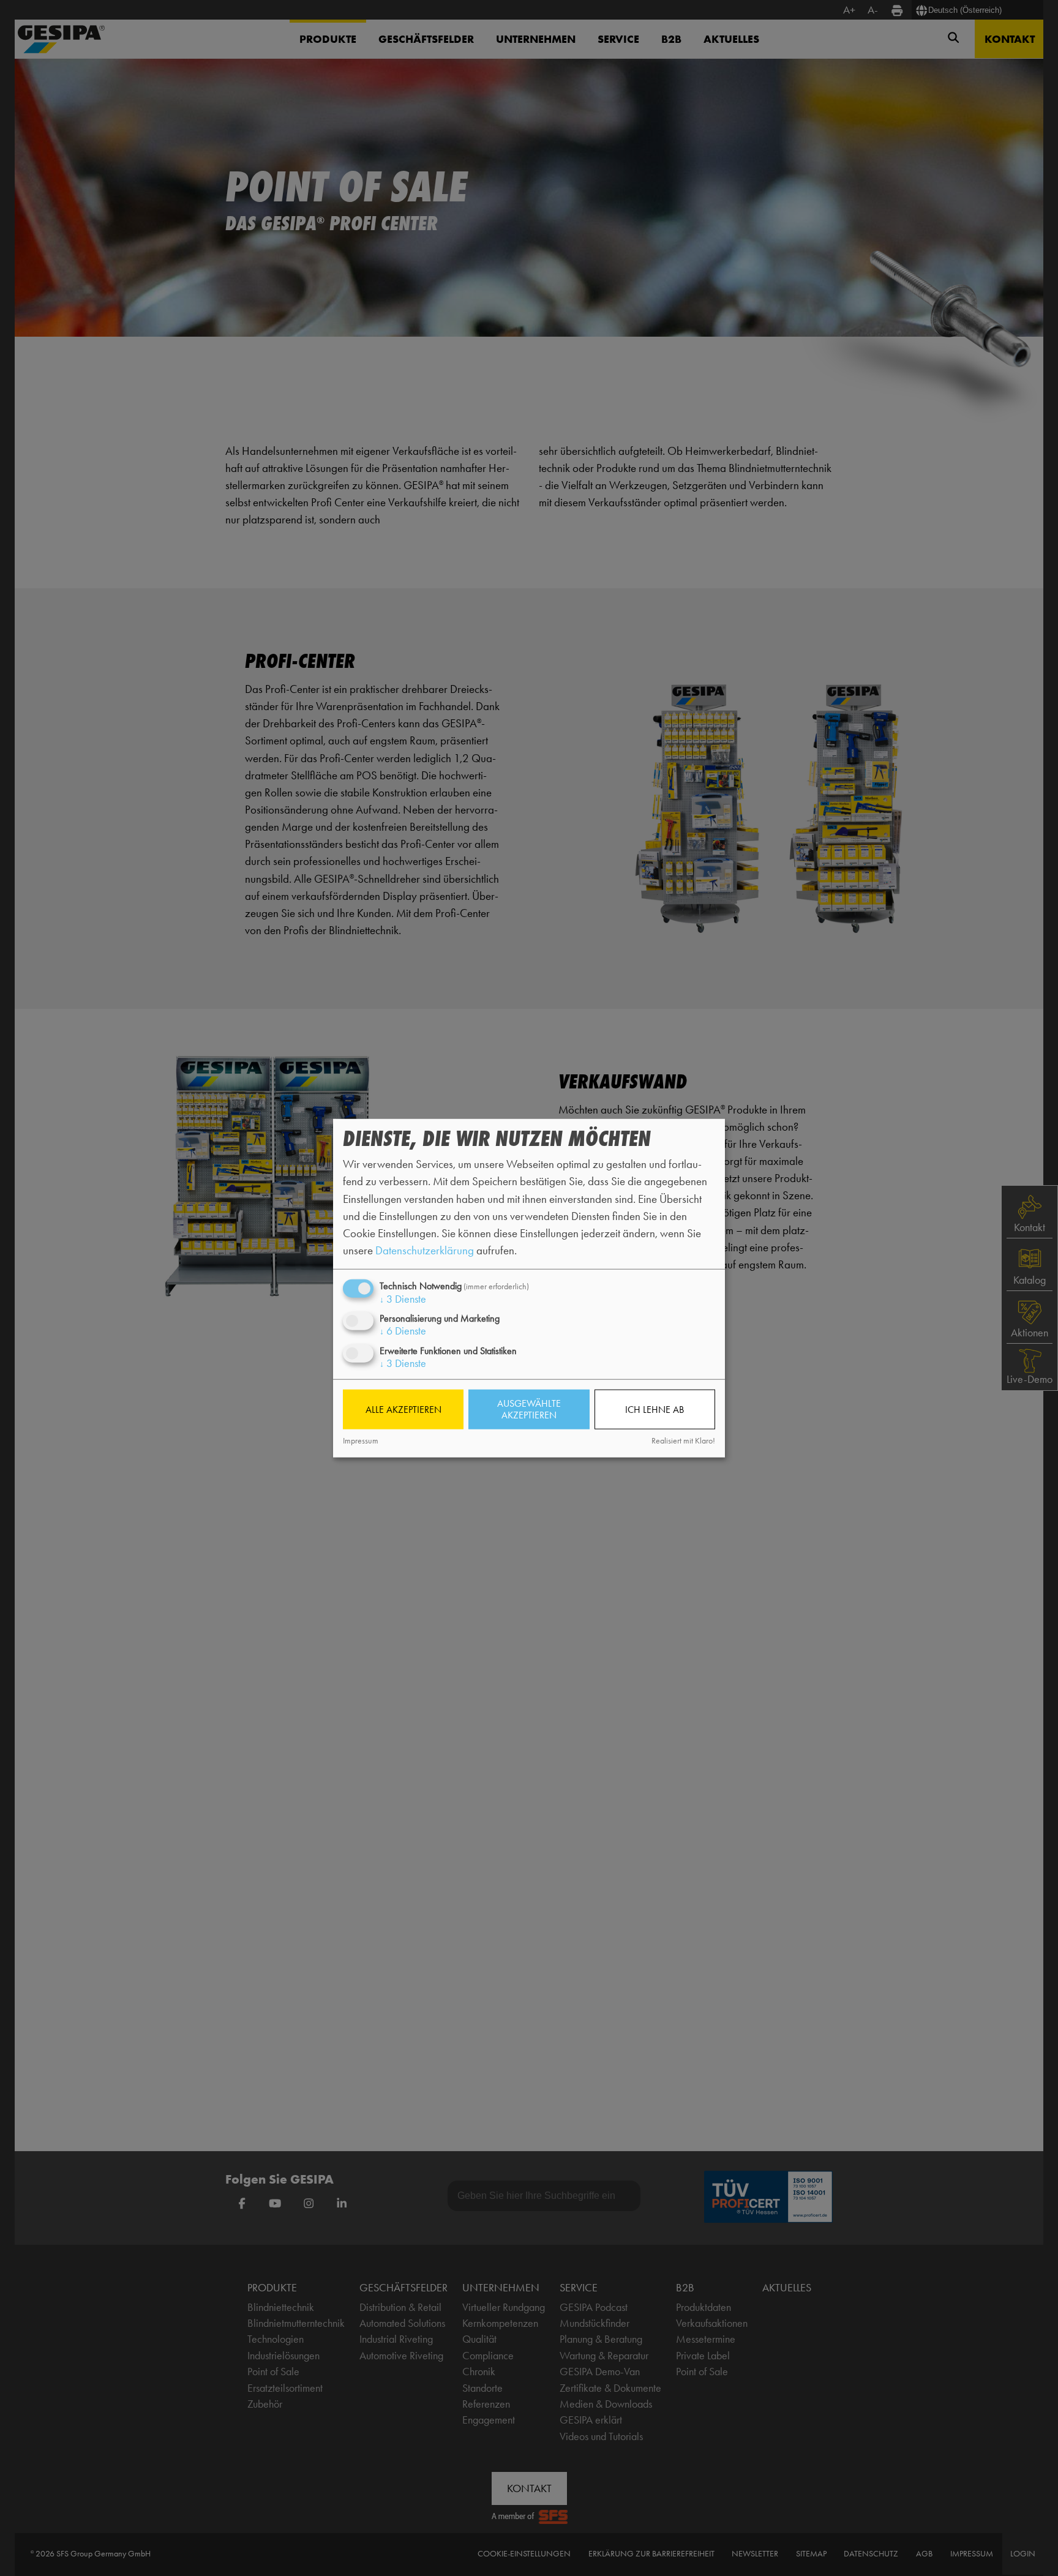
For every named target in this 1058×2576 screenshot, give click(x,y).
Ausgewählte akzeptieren (529, 1409)
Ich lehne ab (655, 1410)
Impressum (361, 1441)
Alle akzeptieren (403, 1410)
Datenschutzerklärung (425, 1250)
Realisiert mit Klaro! (683, 1441)
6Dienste (403, 1331)
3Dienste (403, 1299)
